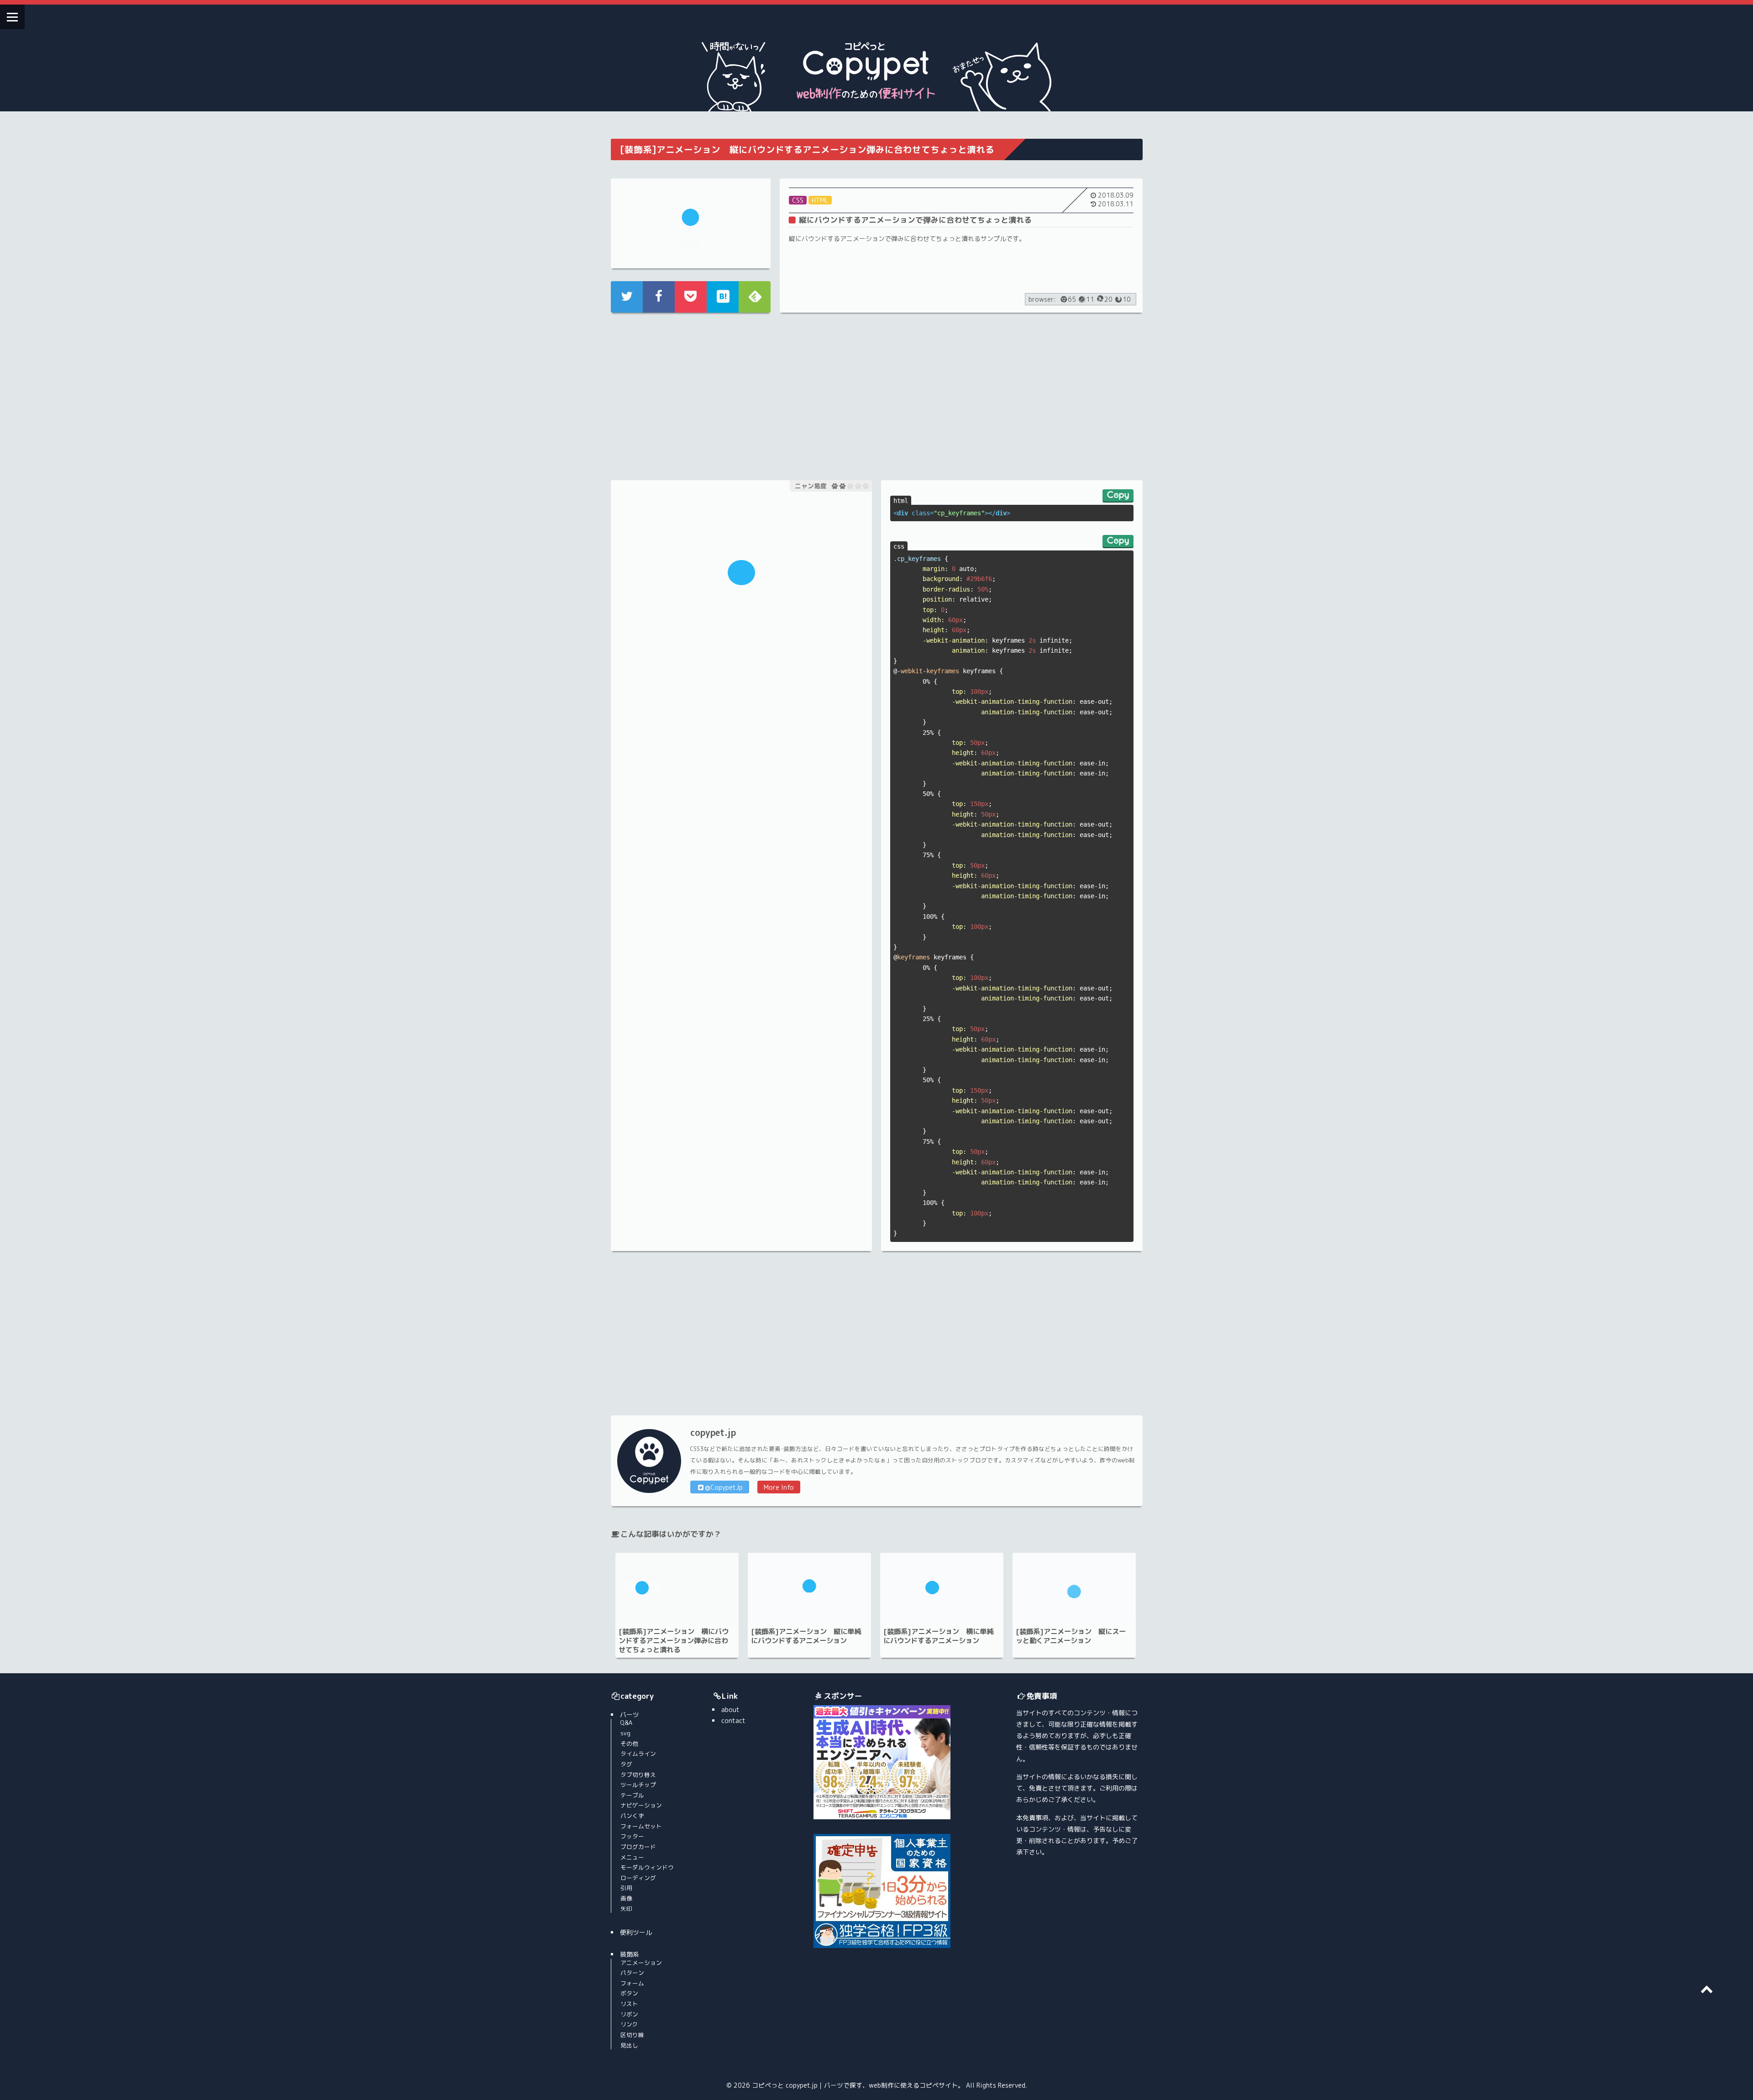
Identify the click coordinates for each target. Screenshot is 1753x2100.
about (730, 1710)
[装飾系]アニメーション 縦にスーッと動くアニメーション (1071, 1636)
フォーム (632, 1983)
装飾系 (630, 1954)
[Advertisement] (741, 395)
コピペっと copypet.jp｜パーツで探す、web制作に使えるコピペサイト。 (858, 2085)
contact (733, 1720)
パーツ (630, 1715)
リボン (629, 2014)
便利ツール (636, 1932)
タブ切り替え (638, 1775)
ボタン (629, 1993)
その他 (629, 1744)
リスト (629, 2004)
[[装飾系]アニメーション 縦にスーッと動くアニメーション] (1074, 1588)
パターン (632, 1973)
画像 (626, 1898)
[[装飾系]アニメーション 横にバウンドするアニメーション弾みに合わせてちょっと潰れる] (677, 1588)
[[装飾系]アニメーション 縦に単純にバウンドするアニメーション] (809, 1588)
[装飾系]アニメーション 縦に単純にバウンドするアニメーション (806, 1636)
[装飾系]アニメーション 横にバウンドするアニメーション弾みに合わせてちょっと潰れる (674, 1640)
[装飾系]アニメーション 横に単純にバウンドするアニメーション (938, 1636)
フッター (632, 1836)
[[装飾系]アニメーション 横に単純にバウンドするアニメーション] (942, 1588)
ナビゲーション (641, 1805)
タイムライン (638, 1754)
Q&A (626, 1723)
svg (625, 1733)
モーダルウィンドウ (647, 1867)
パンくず (632, 1816)
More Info (779, 1487)
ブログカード (638, 1847)
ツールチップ (638, 1785)
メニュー (632, 1857)
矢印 (626, 1909)
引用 (626, 1888)
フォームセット (641, 1826)
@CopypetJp (724, 1487)
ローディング (638, 1878)
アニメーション (641, 1963)
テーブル (632, 1795)
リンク (629, 2024)
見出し (629, 2045)
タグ (626, 1764)
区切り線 (632, 2035)
